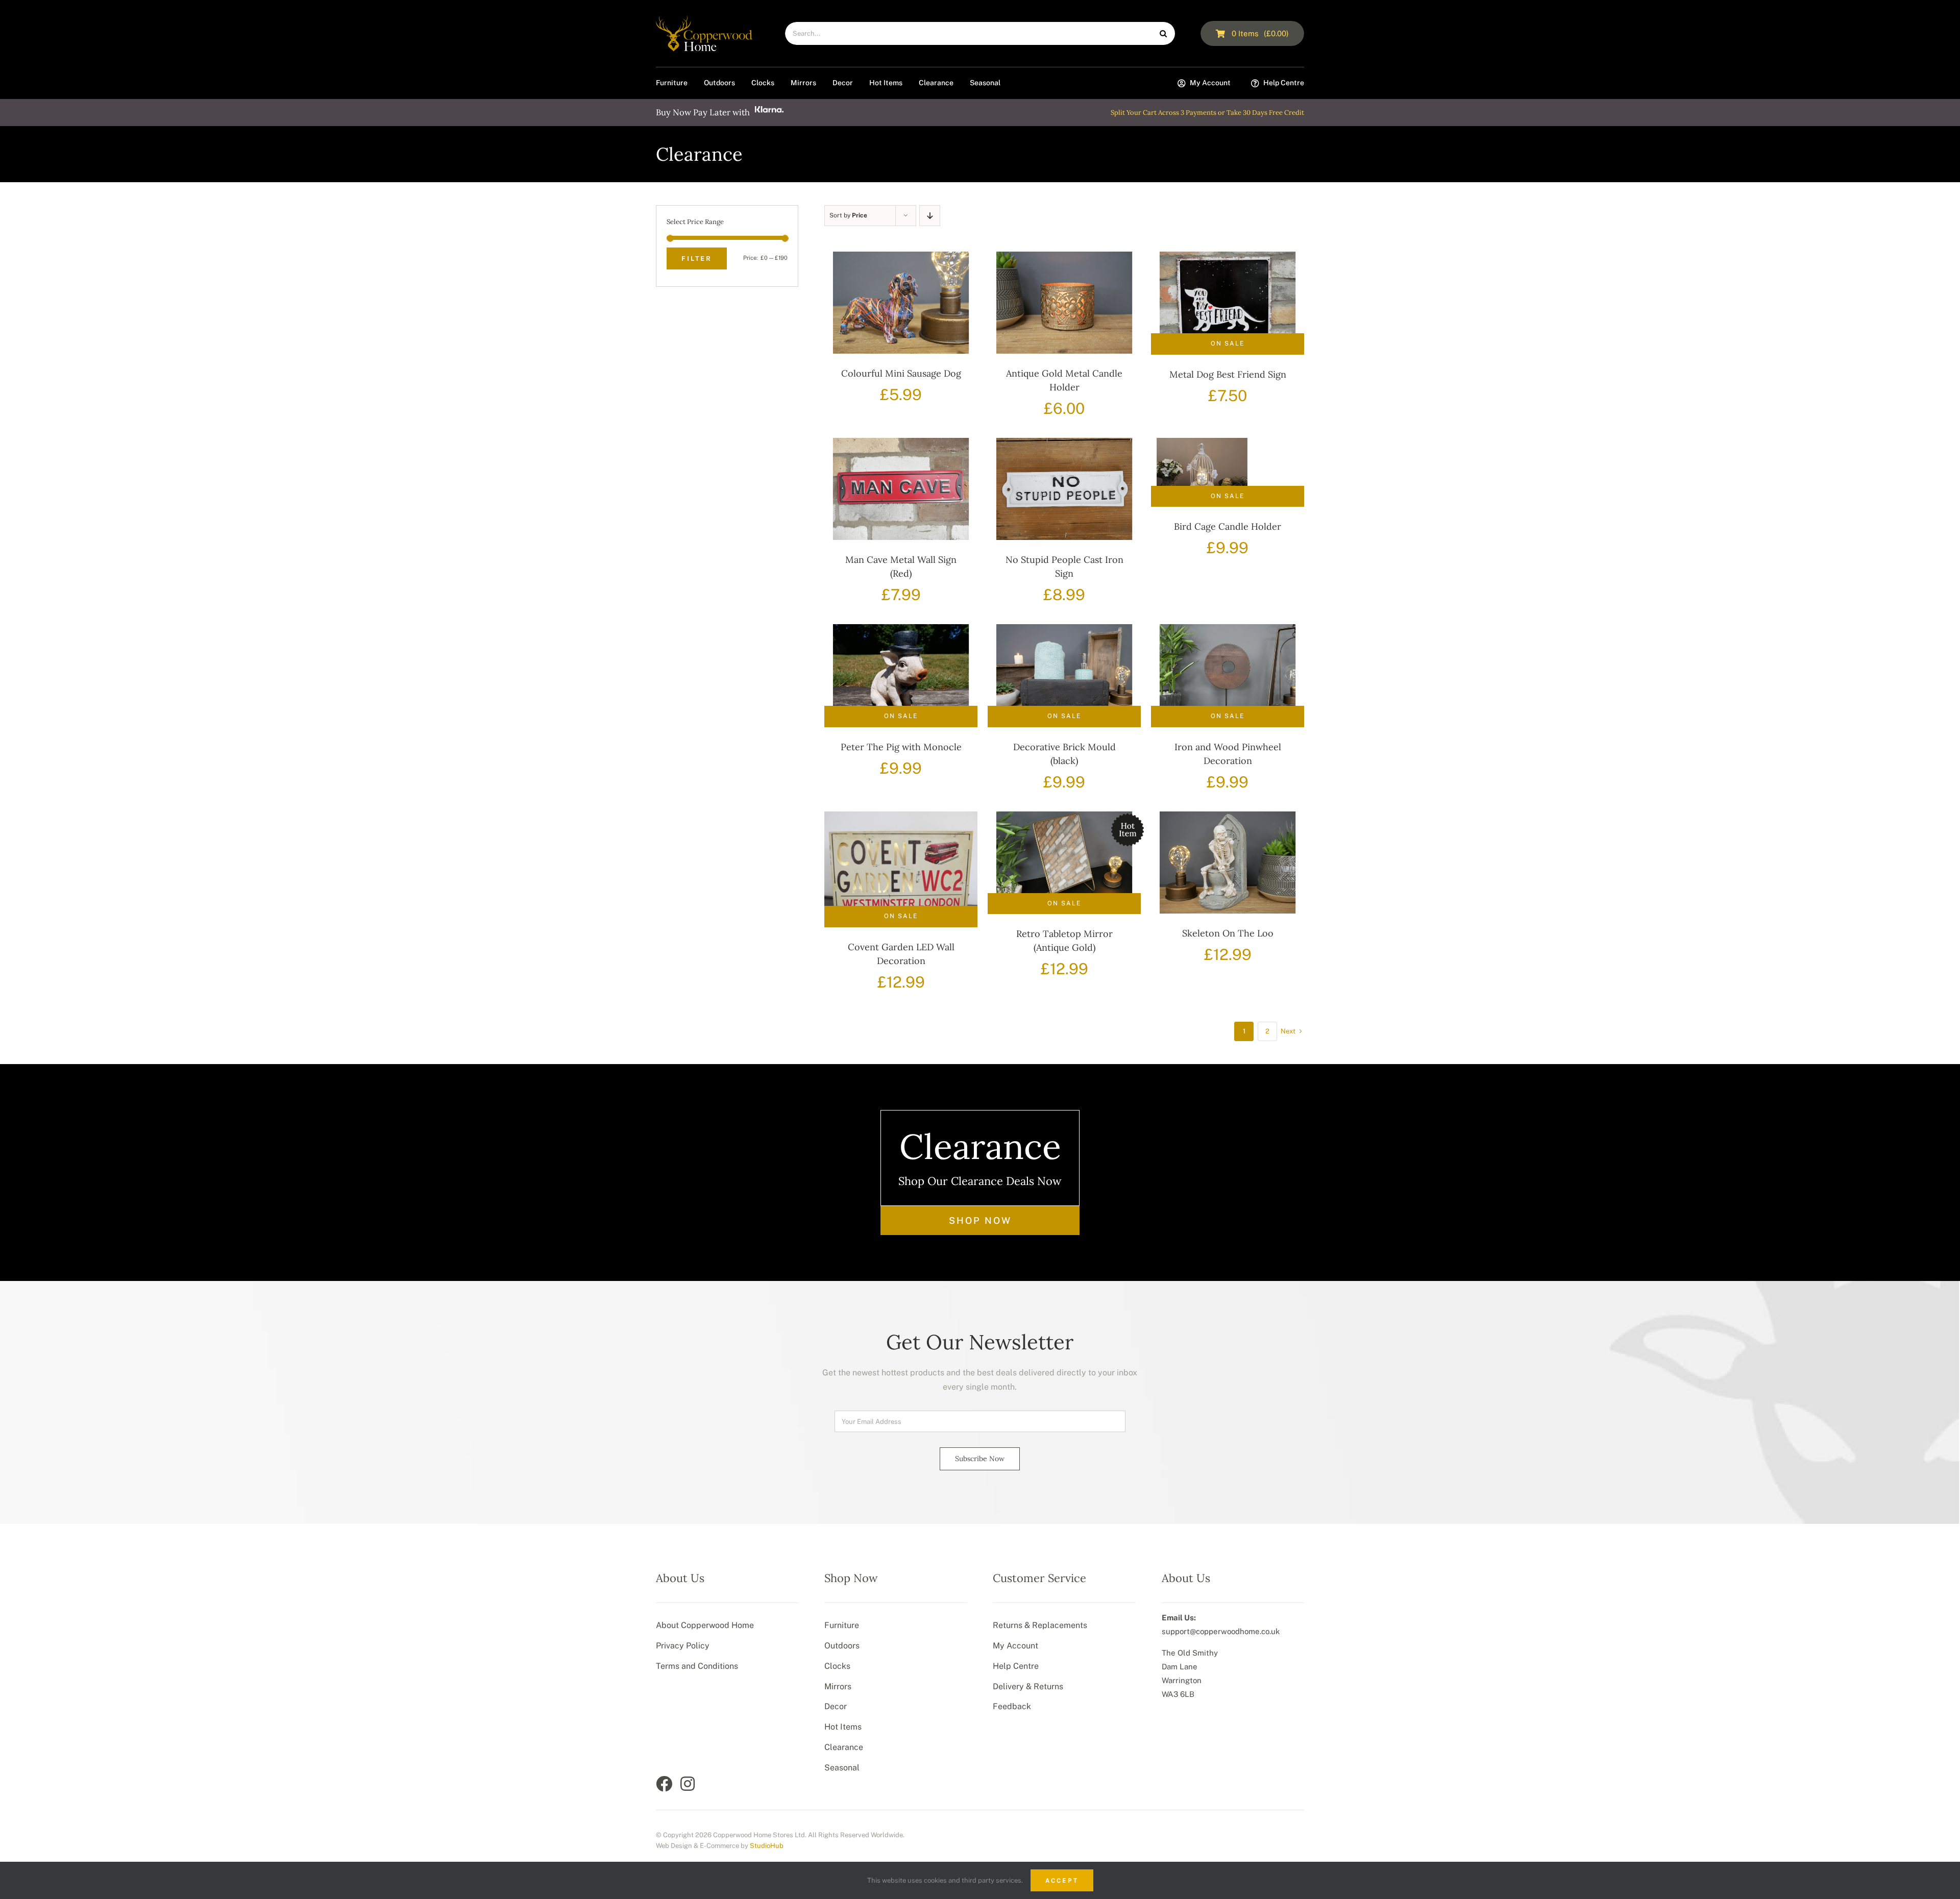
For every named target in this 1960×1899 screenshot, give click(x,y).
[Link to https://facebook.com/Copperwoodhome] (664, 1784)
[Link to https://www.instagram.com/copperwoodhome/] (688, 1784)
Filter (697, 258)
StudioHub (767, 1846)
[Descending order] (930, 216)
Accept (1062, 1880)
